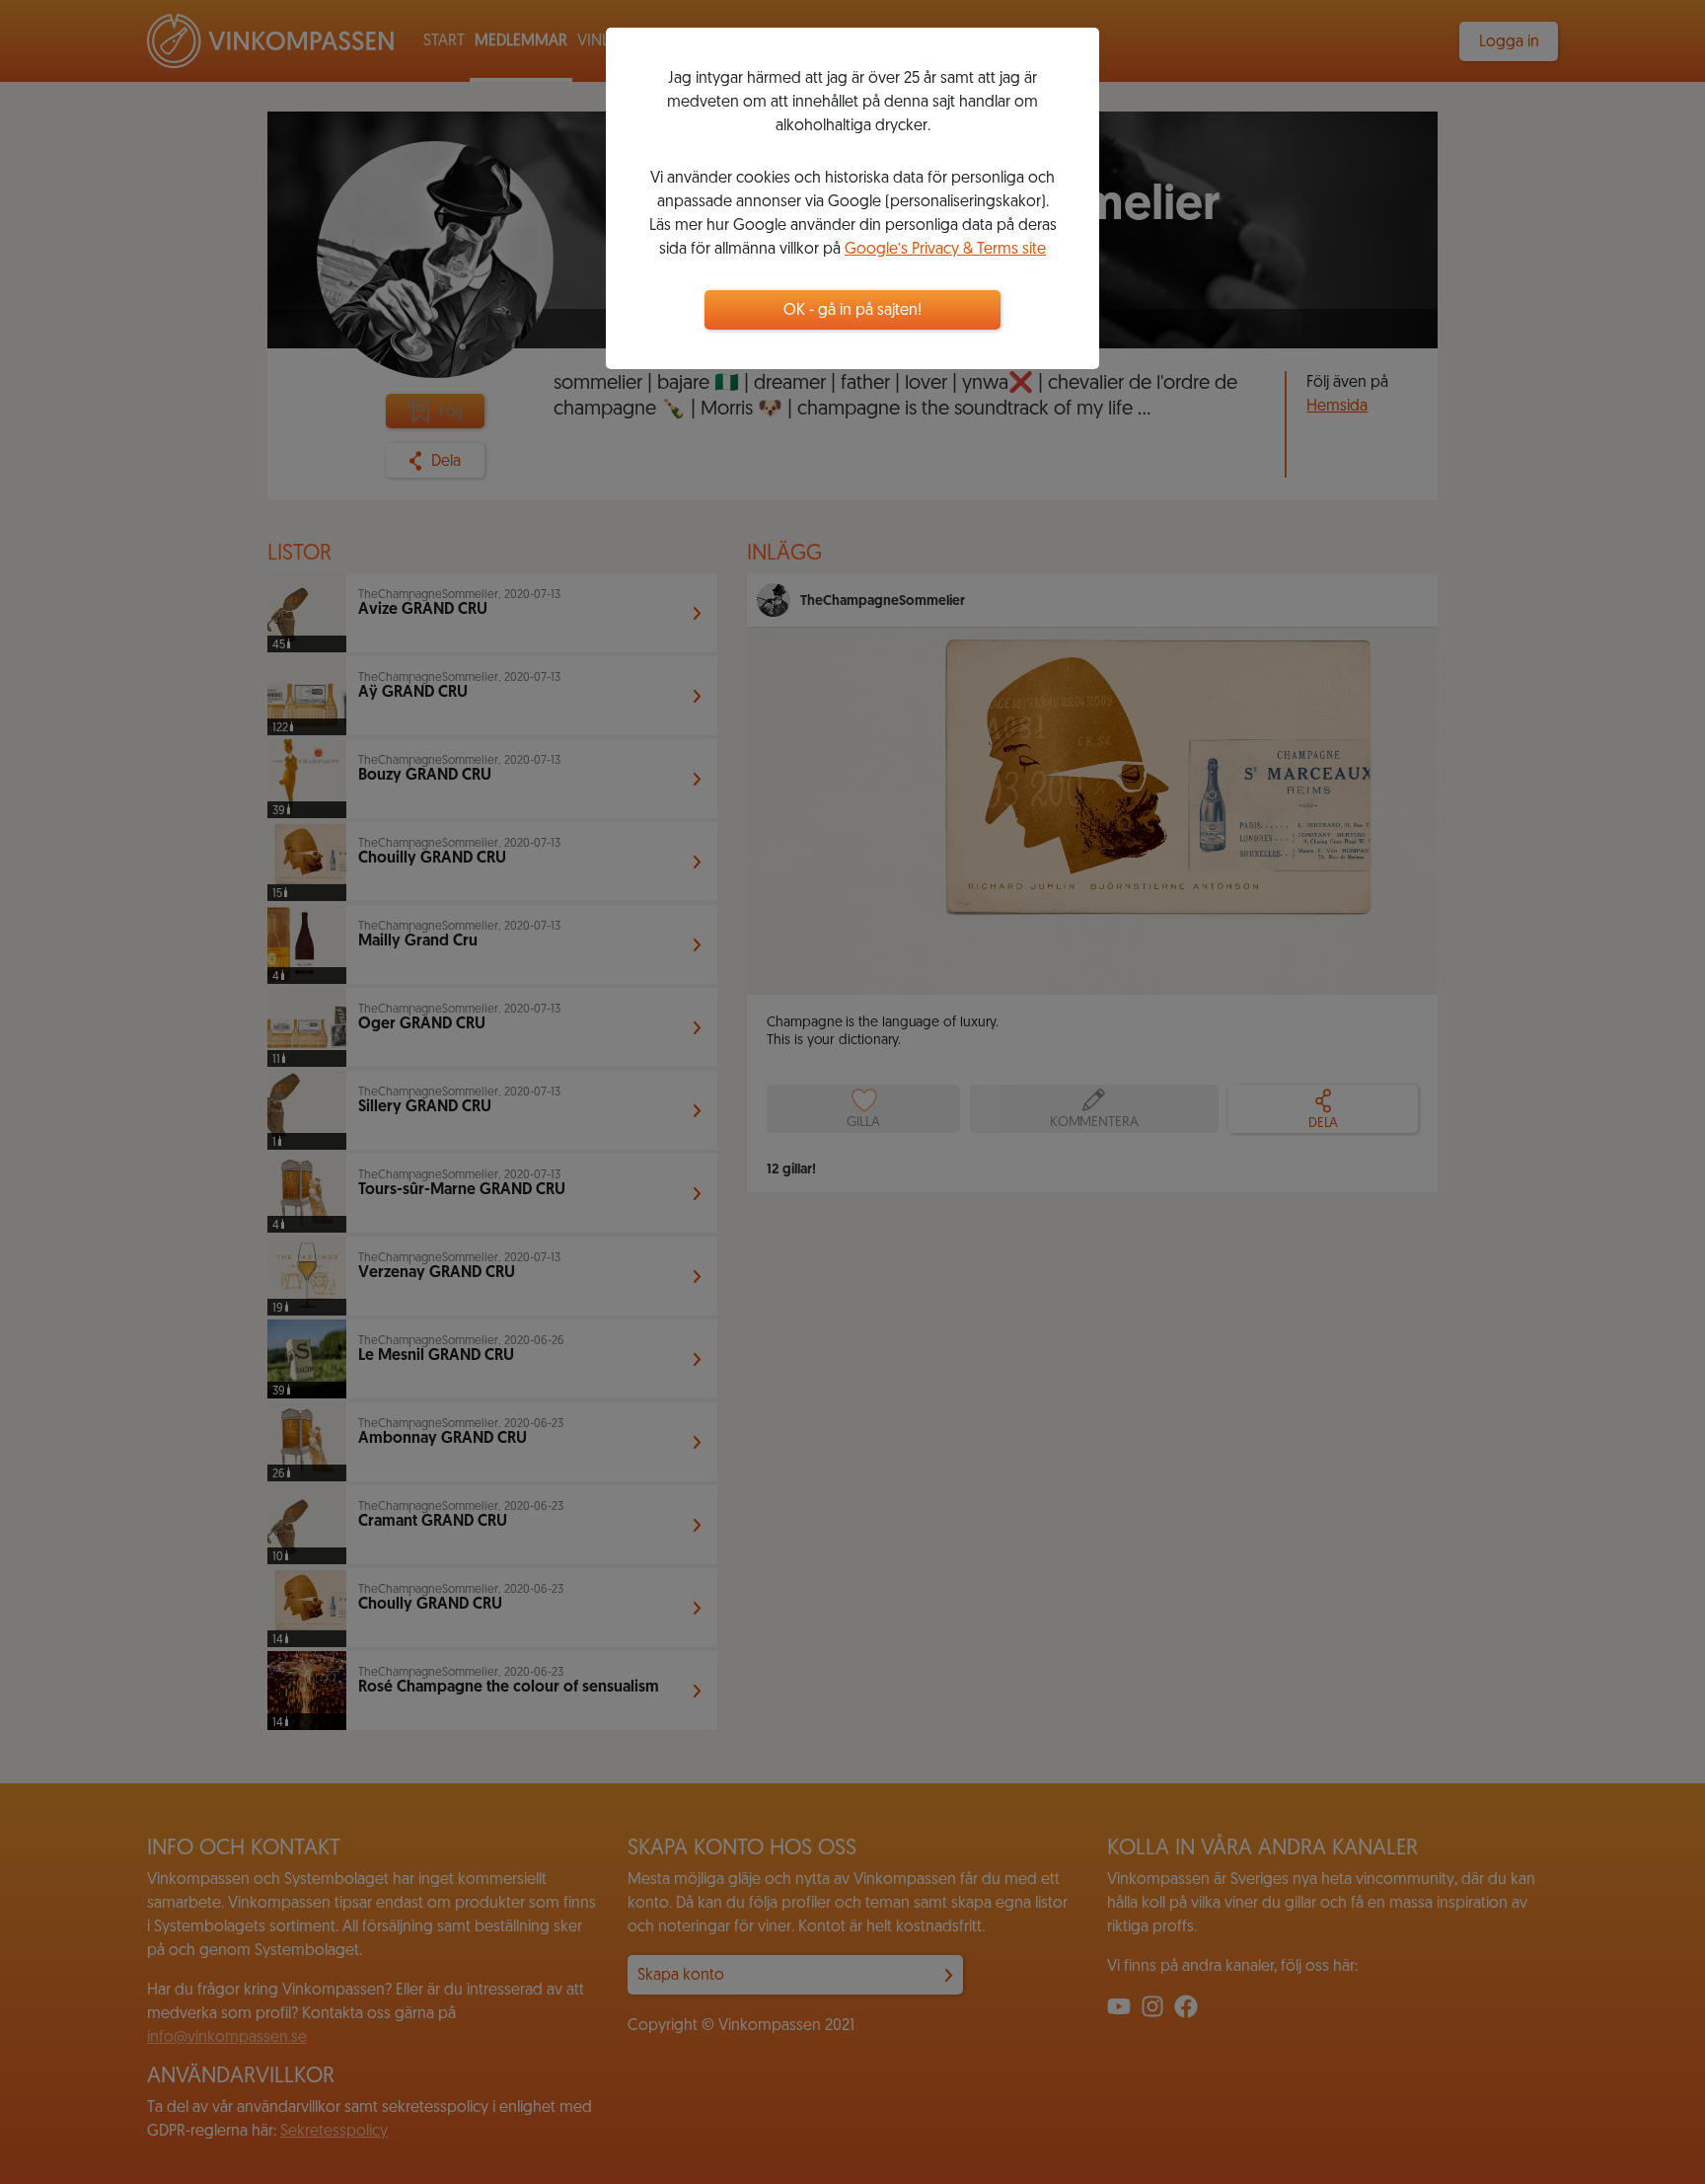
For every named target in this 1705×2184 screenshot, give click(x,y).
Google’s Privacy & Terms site (945, 250)
